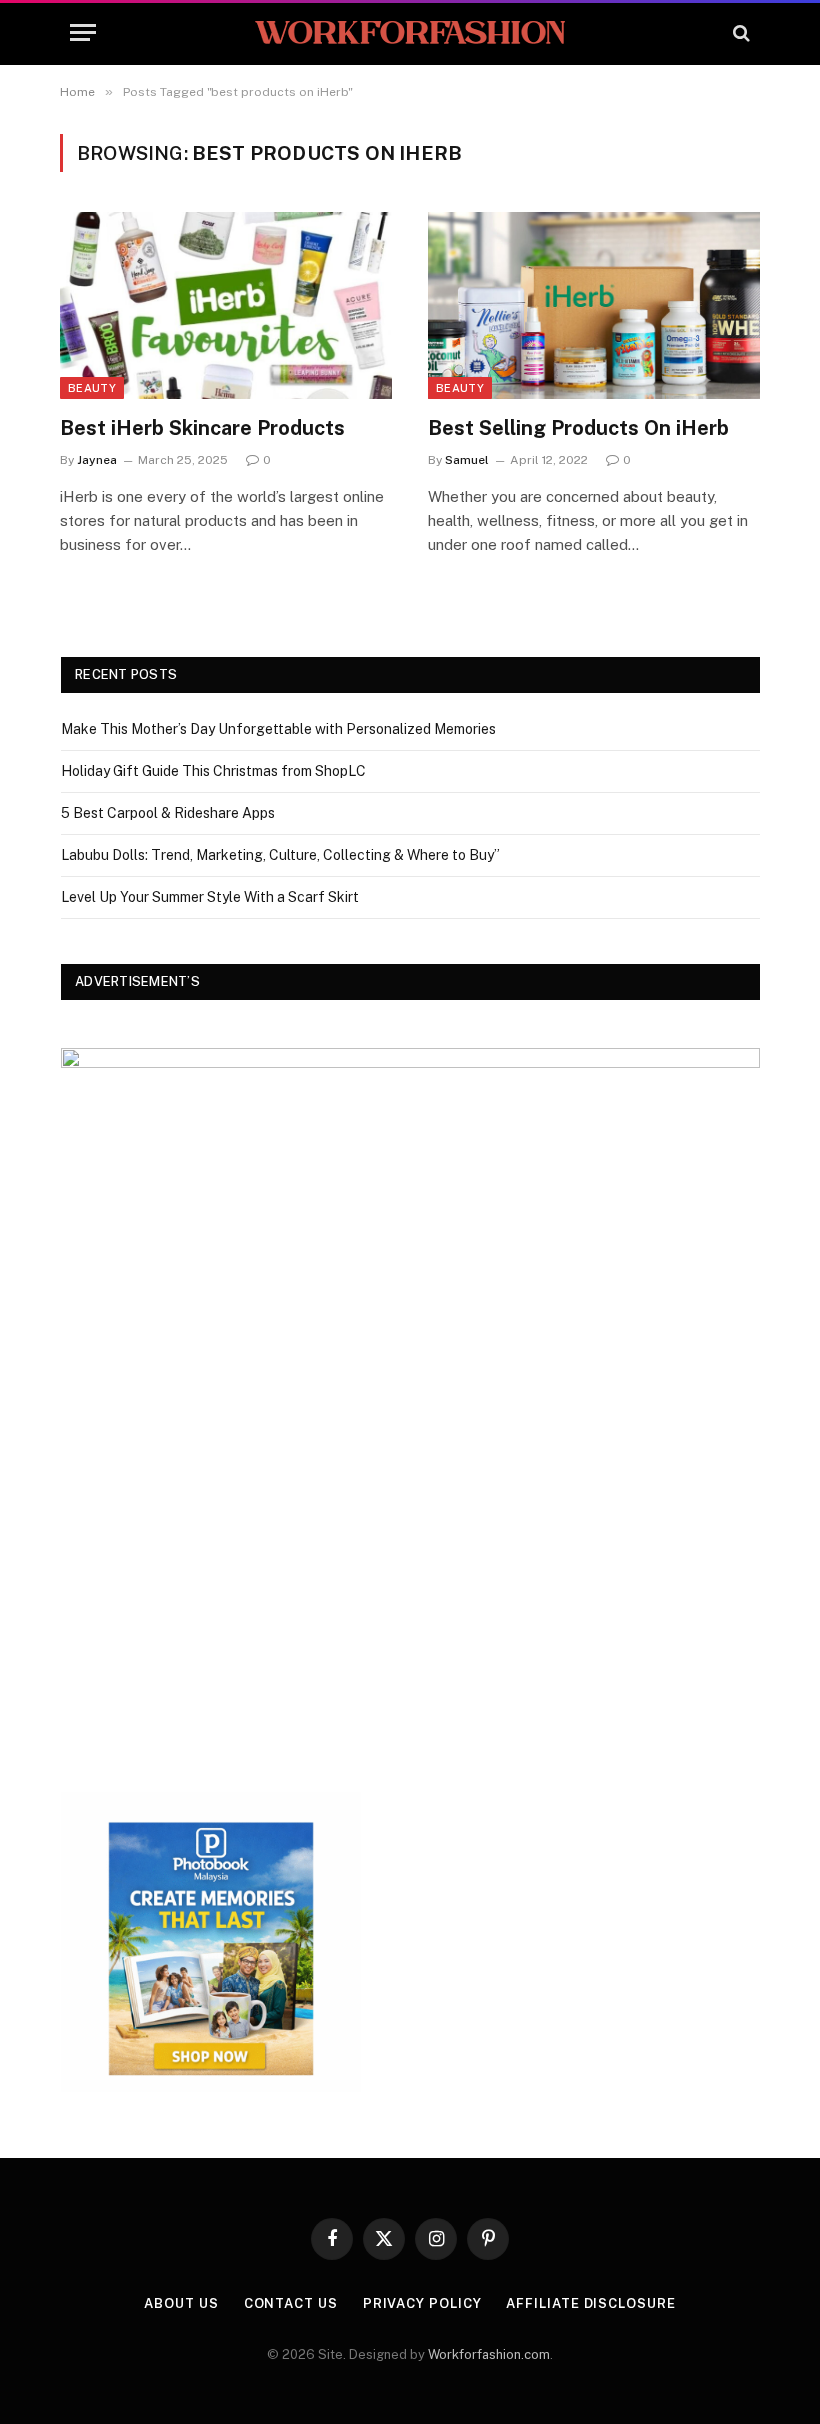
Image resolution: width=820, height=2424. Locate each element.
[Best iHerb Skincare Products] (226, 305)
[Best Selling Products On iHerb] (594, 305)
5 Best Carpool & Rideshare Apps (168, 813)
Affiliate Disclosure (590, 2303)
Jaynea (97, 460)
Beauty (92, 388)
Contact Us (291, 2303)
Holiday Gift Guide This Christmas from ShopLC (213, 771)
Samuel (467, 460)
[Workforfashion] (410, 32)
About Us (181, 2303)
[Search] (739, 32)
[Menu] (83, 32)
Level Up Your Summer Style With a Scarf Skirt (210, 897)
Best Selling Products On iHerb (578, 428)
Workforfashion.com (489, 2354)
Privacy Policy (422, 2303)
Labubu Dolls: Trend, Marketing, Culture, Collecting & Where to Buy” (280, 855)
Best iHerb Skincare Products (202, 428)
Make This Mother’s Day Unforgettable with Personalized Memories (278, 729)
